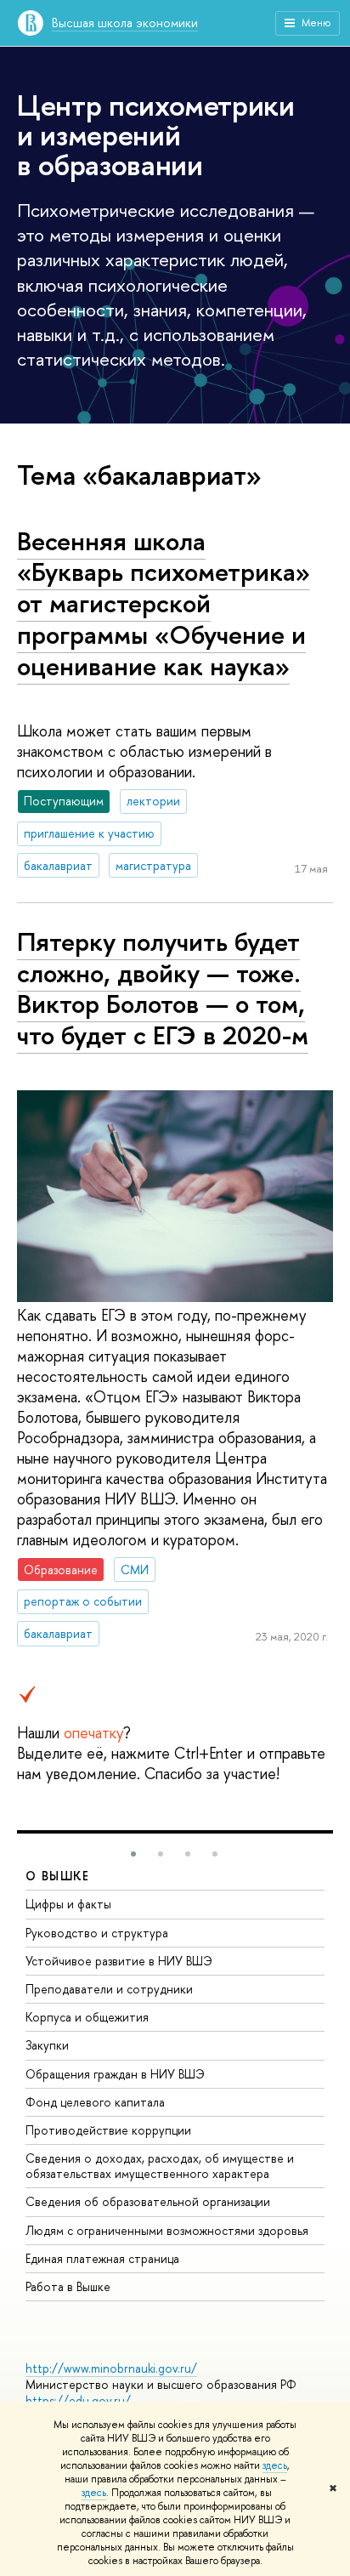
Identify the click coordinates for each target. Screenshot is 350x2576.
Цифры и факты (68, 1904)
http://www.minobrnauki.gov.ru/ (111, 2368)
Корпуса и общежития (87, 2017)
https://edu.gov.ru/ (78, 2400)
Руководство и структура (97, 1933)
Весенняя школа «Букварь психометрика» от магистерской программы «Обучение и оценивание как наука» (164, 603)
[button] (133, 1854)
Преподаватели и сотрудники (109, 1989)
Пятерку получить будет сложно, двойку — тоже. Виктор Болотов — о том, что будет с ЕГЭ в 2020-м (163, 988)
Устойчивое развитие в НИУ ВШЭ (119, 1961)
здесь (275, 2465)
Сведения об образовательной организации (148, 2201)
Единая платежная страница (102, 2258)
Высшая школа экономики (125, 23)
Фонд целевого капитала (95, 2102)
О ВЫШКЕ (58, 1876)
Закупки (47, 2045)
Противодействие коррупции (108, 2130)
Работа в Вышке (68, 2286)
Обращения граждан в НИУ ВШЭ (115, 2074)
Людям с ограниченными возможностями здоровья (167, 2230)
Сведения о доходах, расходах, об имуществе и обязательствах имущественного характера (160, 2166)
